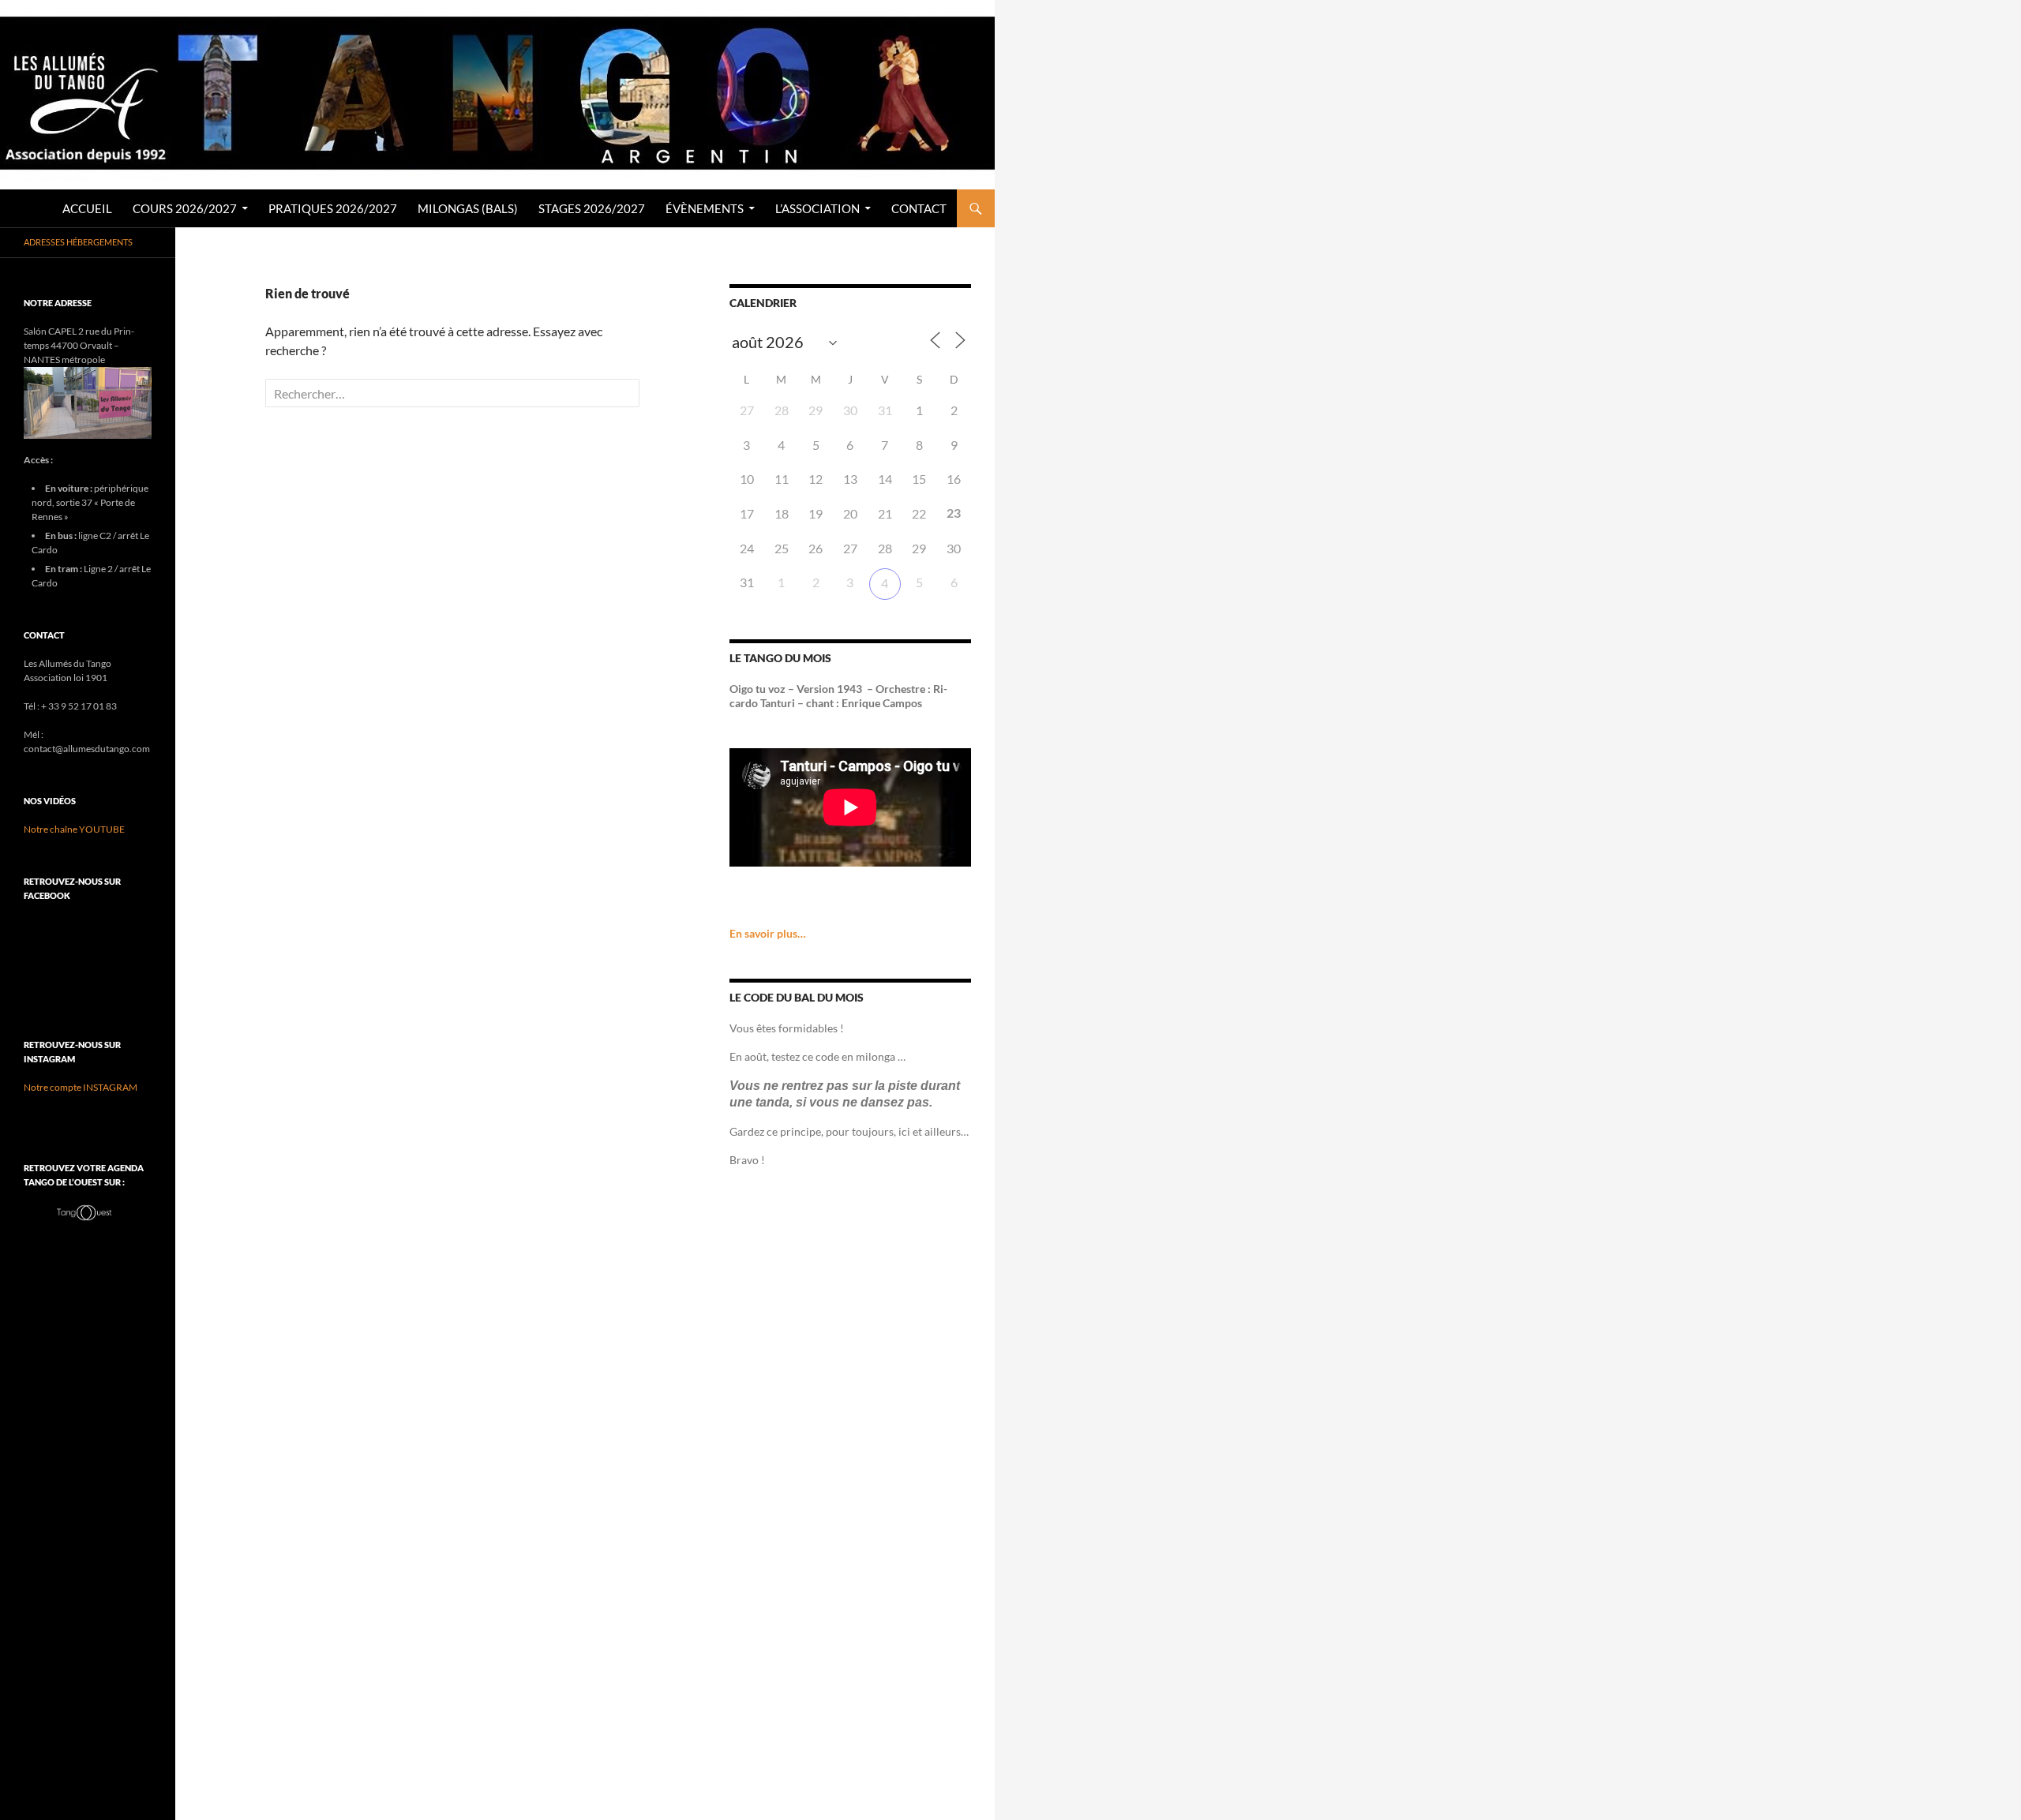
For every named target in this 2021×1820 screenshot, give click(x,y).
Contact (919, 208)
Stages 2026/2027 (592, 208)
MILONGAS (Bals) (468, 208)
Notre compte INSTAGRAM (81, 1087)
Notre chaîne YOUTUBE (74, 829)
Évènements (705, 208)
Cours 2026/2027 (185, 208)
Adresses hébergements (78, 242)
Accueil (87, 208)
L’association (817, 208)
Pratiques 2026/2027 (333, 208)
